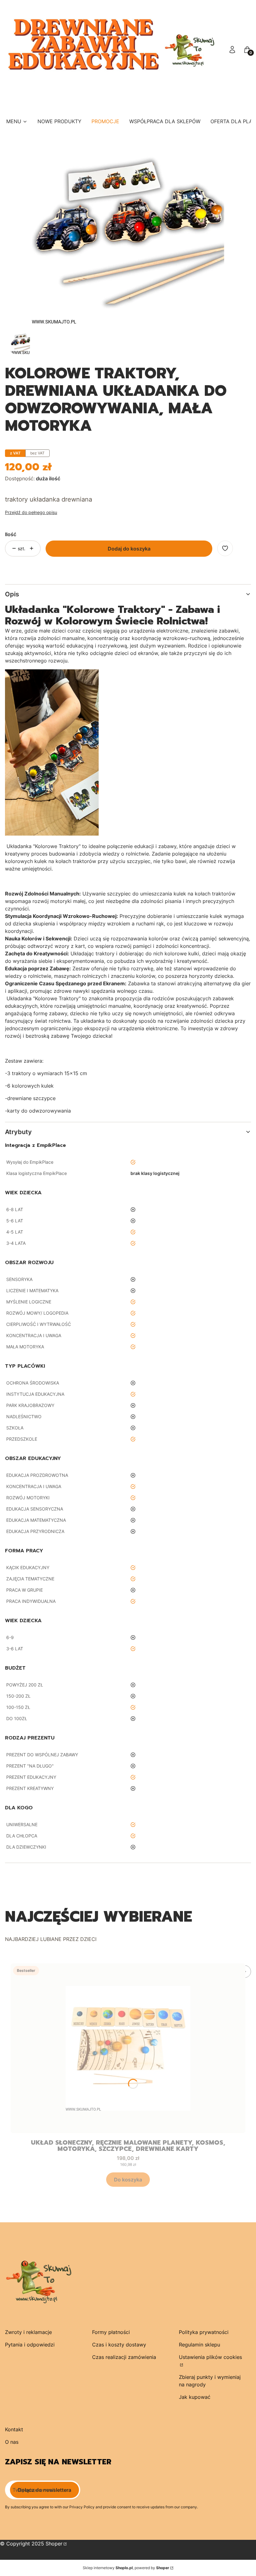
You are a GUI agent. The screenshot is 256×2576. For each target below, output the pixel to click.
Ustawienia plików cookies (210, 2357)
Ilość (11, 534)
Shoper (54, 2544)
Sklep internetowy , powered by (126, 2568)
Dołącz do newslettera (44, 2490)
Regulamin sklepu (199, 2345)
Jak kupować (195, 2397)
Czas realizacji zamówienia (124, 2357)
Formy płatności (111, 2332)
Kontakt (14, 2429)
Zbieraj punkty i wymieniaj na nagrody (210, 2381)
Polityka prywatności (204, 2332)
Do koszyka (128, 2180)
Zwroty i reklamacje (28, 2332)
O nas (12, 2442)
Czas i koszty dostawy (119, 2345)
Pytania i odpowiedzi (30, 2345)
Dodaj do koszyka (129, 549)
